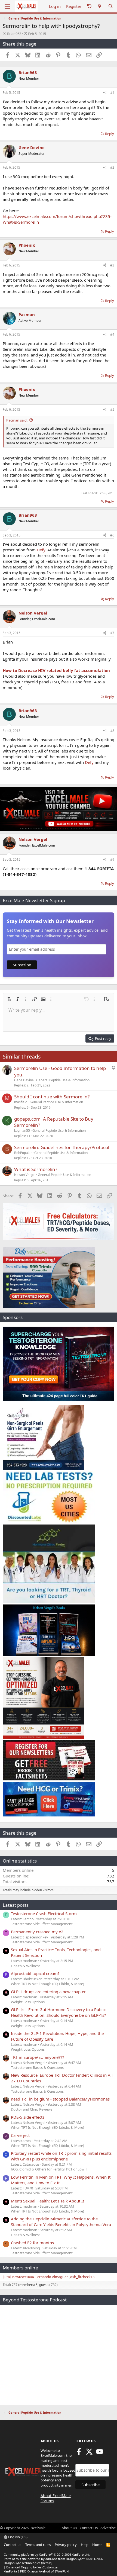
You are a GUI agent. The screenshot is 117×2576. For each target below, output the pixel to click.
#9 (112, 859)
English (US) (17, 2537)
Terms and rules (38, 2545)
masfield (21, 1102)
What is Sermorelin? (36, 1169)
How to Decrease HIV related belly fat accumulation (56, 670)
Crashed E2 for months (32, 2243)
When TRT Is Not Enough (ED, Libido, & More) (47, 1984)
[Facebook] (79, 2453)
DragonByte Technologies (22, 2563)
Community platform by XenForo (47, 2554)
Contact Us (89, 2528)
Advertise (108, 2528)
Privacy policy (66, 2545)
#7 (112, 633)
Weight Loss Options (28, 2002)
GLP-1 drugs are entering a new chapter (48, 1992)
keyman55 (22, 1131)
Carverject (20, 2135)
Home (97, 2545)
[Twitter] (89, 2453)
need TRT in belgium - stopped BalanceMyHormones (60, 2099)
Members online (20, 2268)
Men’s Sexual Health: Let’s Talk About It (47, 2201)
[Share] (105, 93)
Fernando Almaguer (52, 2277)
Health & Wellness (26, 1966)
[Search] (111, 6)
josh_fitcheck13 (82, 2277)
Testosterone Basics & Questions (37, 2067)
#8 (112, 731)
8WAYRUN (62, 2571)
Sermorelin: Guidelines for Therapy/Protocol (62, 1147)
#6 (112, 535)
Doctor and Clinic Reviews (32, 2109)
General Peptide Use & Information (63, 1080)
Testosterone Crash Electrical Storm (44, 1913)
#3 (112, 265)
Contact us (13, 2545)
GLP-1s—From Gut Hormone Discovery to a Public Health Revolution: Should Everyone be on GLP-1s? (59, 2012)
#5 (112, 409)
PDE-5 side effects (28, 2117)
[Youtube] (100, 2453)
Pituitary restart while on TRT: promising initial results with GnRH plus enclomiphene (61, 2156)
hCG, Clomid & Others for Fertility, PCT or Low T (49, 2169)
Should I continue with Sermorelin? (52, 1097)
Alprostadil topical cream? (35, 1973)
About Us (69, 2528)
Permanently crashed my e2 (37, 1932)
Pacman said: (17, 420)
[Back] (89, 6)
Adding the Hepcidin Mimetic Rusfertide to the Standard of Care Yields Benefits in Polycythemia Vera (61, 2222)
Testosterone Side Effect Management (42, 1924)
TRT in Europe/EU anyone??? (38, 2057)
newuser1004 (23, 2277)
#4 (112, 334)
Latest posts (16, 1905)
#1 (112, 93)
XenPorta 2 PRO (15, 2571)
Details (47, 2563)
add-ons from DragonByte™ (65, 2559)
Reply (110, 134)
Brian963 (14, 34)
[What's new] (100, 6)
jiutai (7, 2277)
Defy (41, 550)
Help (85, 2545)
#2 (112, 167)
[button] (9, 999)
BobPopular (23, 1153)
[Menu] (7, 6)
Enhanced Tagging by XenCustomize (32, 2567)
